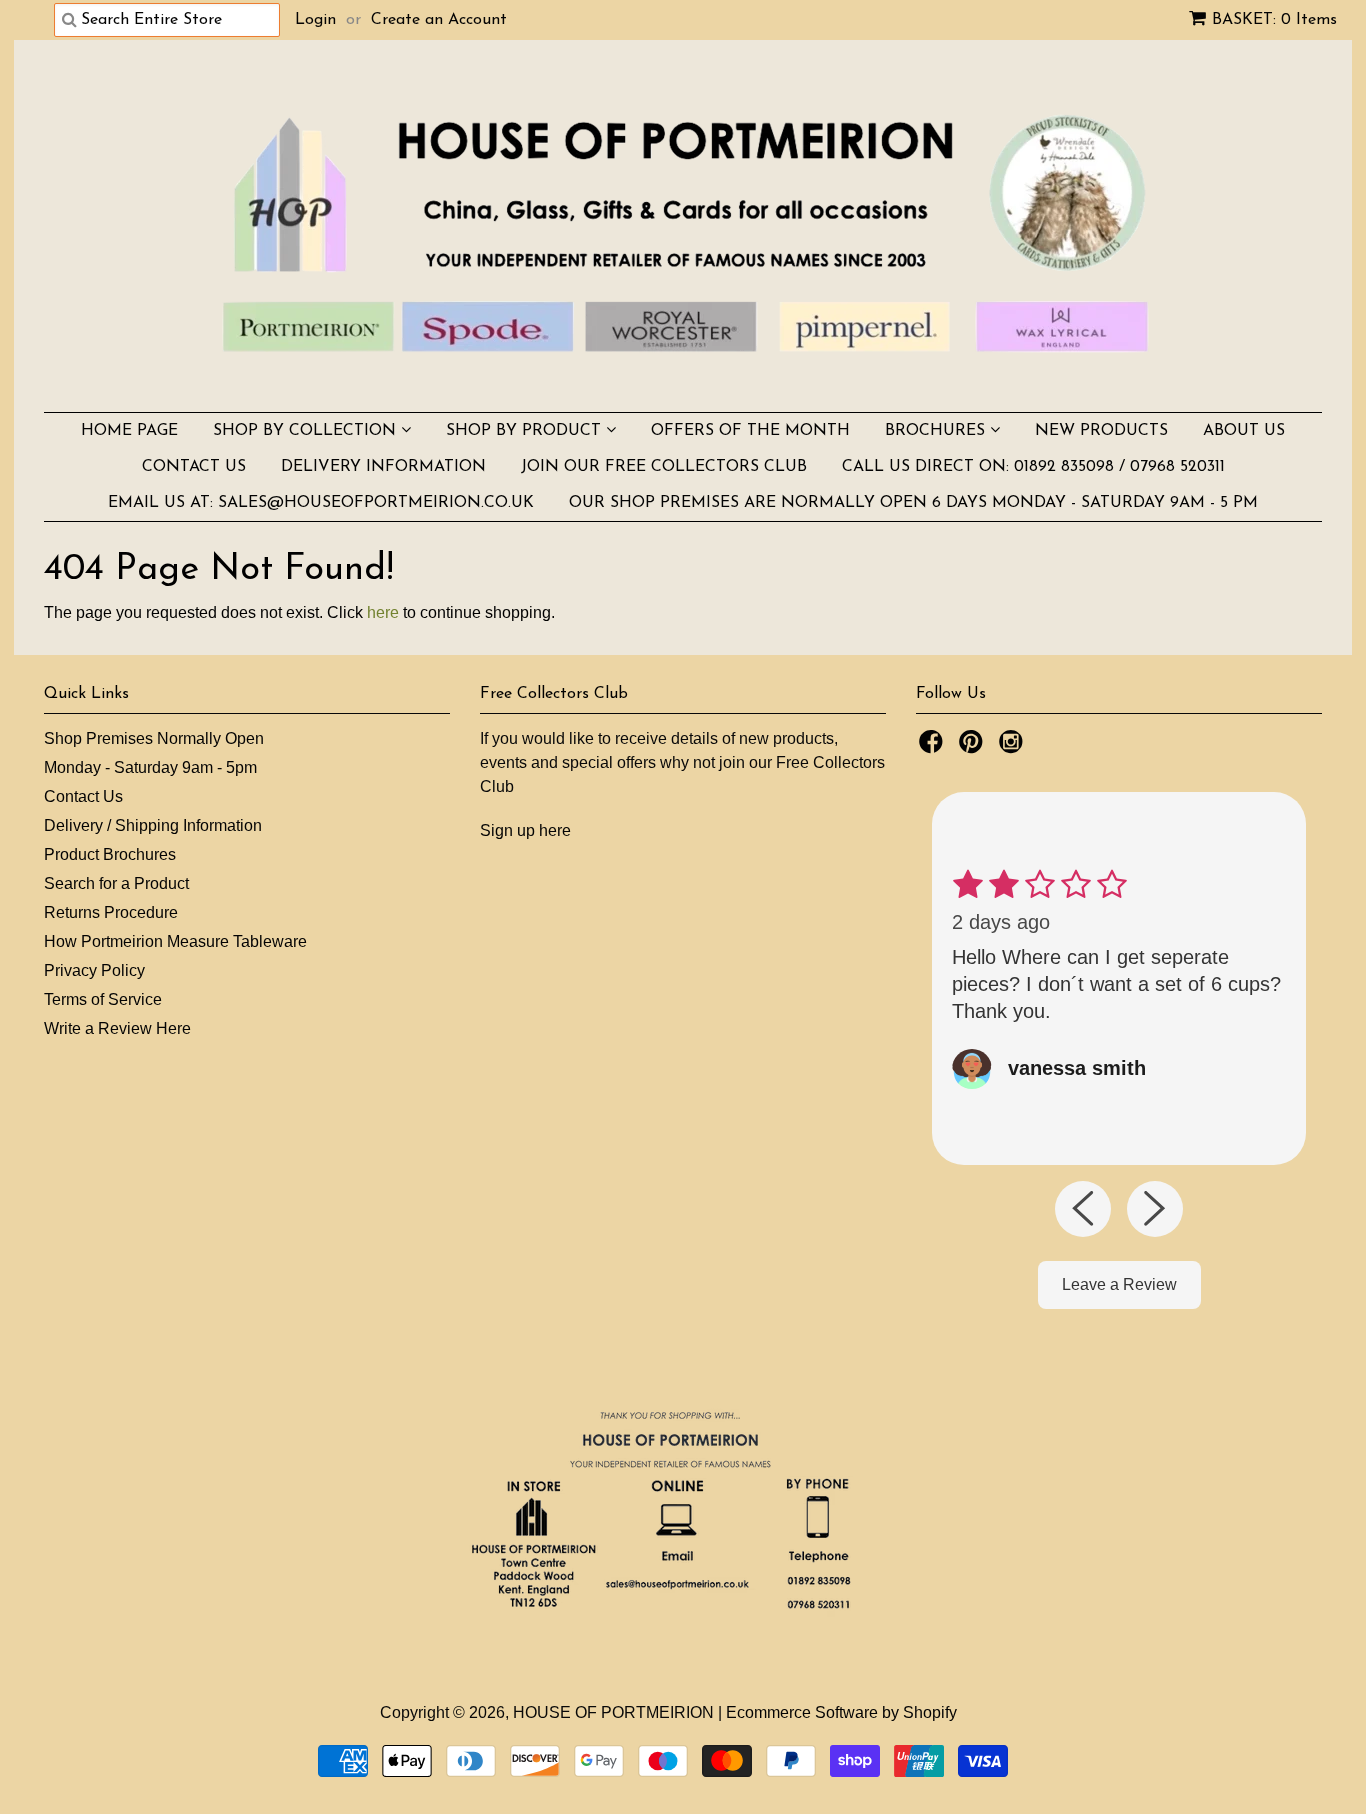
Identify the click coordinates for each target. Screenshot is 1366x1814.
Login (315, 20)
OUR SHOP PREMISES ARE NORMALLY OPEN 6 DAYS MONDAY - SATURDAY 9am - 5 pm (913, 503)
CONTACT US (194, 467)
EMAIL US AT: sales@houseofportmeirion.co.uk (321, 503)
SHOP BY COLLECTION (307, 431)
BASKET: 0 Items (1274, 20)
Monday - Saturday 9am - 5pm (150, 767)
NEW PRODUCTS (1101, 431)
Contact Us (83, 796)
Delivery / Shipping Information (153, 825)
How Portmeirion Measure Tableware (175, 941)
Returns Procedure (111, 912)
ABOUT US (1244, 431)
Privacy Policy (94, 970)
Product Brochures (110, 854)
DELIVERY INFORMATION (383, 467)
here (383, 612)
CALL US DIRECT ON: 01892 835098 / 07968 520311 (1033, 467)
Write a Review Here (117, 1028)
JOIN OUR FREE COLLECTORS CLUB (664, 467)
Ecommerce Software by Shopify (841, 1712)
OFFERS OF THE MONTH (750, 431)
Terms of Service (103, 999)
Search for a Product (116, 883)
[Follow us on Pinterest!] (974, 747)
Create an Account (439, 20)
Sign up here (525, 830)
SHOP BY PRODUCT (526, 431)
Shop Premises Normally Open (154, 738)
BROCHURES (937, 431)
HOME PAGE (129, 431)
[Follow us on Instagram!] (1014, 747)
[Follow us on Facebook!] (934, 747)
